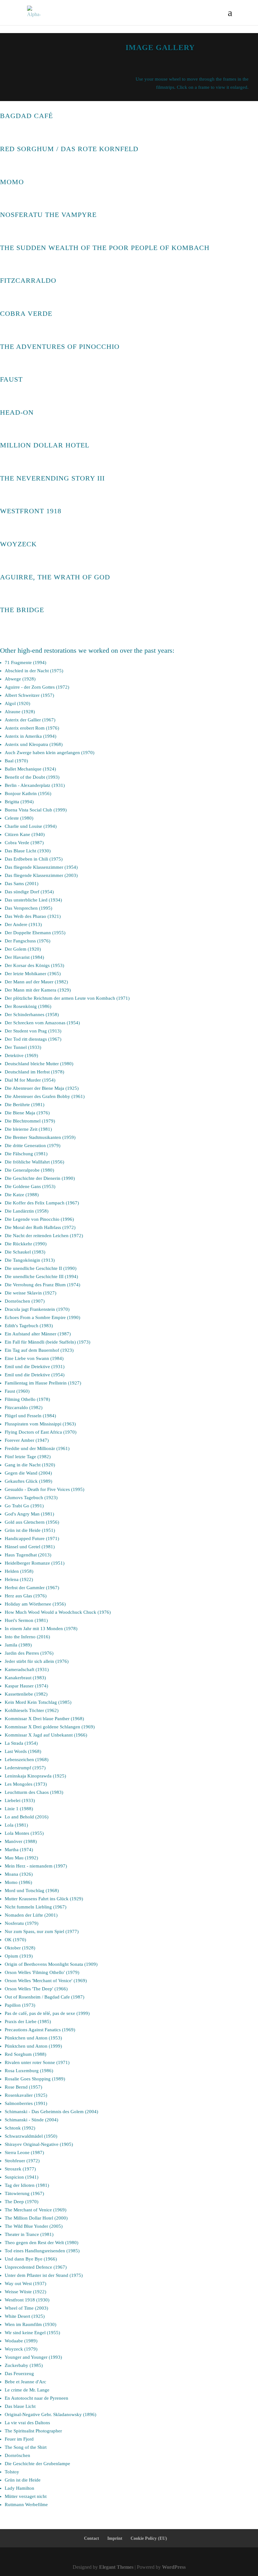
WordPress (174, 2567)
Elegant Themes (116, 2567)
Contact (92, 2538)
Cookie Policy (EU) (149, 2538)
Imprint (115, 2538)
